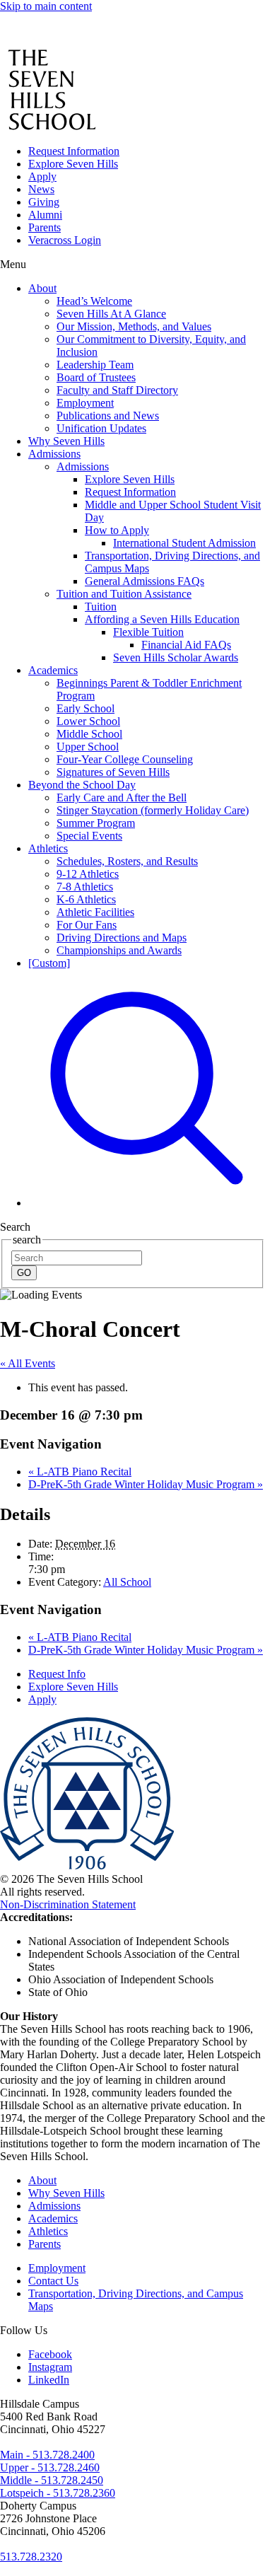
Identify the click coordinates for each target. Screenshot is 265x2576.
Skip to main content (46, 6)
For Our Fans (87, 925)
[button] (147, 1203)
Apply (42, 176)
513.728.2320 (31, 2557)
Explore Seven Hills (73, 164)
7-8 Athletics (85, 887)
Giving (44, 202)
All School (127, 1582)
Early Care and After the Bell (122, 797)
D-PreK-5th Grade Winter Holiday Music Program (146, 1484)
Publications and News (108, 416)
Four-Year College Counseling (125, 759)
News (41, 189)
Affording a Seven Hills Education (162, 619)
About (42, 288)
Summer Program (96, 823)
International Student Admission (184, 543)
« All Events (28, 1363)
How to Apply (117, 530)
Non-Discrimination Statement (68, 1904)
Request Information (74, 151)
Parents (45, 227)
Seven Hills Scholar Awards (176, 657)
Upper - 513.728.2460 (50, 2467)
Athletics (48, 848)
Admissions (54, 454)
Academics (53, 670)
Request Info (57, 1674)
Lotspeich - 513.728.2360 (58, 2493)
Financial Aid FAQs (186, 645)
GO (24, 1273)
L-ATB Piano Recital (80, 1472)
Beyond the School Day (82, 785)
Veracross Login (65, 240)
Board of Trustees (96, 377)
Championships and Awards (119, 950)
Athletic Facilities (95, 912)
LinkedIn (49, 2380)
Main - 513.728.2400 (47, 2455)
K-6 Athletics (86, 899)
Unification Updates (101, 428)
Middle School (89, 734)
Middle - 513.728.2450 (52, 2480)
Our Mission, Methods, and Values (134, 326)
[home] (40, 42)
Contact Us (53, 2281)
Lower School (88, 721)
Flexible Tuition (148, 632)
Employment (85, 403)
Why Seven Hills (66, 441)
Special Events (89, 836)
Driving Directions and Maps (122, 938)
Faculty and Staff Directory (117, 390)
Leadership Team (95, 365)
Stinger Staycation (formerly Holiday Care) (153, 810)
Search (15, 1227)
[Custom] (49, 963)
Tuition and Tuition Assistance (124, 594)
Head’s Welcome (94, 301)
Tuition (101, 607)
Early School (86, 708)
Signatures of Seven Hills (113, 772)
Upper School (88, 747)
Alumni (45, 215)
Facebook (50, 2354)
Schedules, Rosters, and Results (127, 861)
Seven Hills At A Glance (111, 314)
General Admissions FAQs (145, 581)
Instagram (50, 2367)
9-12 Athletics (88, 874)
